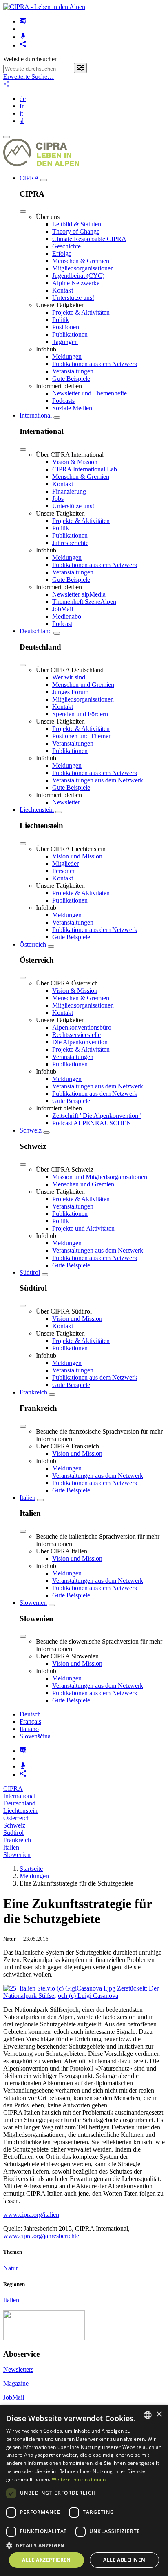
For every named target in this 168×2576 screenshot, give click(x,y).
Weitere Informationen (79, 2479)
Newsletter (66, 802)
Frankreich (33, 1392)
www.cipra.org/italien (31, 2215)
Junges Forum (70, 692)
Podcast (62, 624)
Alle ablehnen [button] (124, 2560)
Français (30, 1721)
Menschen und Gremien (83, 685)
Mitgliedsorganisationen (83, 268)
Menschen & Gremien (81, 261)
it (21, 113)
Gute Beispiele (71, 379)
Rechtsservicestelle (76, 1035)
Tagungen (65, 342)
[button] (84, 2545)
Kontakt (63, 290)
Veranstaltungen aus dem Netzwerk (98, 780)
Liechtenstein (37, 810)
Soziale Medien (72, 408)
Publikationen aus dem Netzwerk (95, 364)
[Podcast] (23, 37)
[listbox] (148, 2415)
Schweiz (31, 1130)
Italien (28, 1498)
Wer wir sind (69, 677)
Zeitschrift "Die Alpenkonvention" (97, 1116)
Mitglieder (65, 864)
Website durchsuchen (31, 59)
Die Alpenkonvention (80, 1042)
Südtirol (30, 1272)
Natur (11, 2268)
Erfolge (62, 254)
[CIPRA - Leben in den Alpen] (44, 7)
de (23, 99)
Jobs (58, 499)
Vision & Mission (75, 462)
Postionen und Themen (82, 736)
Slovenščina (35, 1736)
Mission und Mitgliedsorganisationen (100, 1177)
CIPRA (29, 178)
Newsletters (18, 2369)
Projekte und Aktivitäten (83, 1228)
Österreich (33, 944)
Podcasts (63, 401)
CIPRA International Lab (85, 469)
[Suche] (80, 68)
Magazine (16, 2383)
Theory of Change (76, 231)
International (36, 415)
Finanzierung (69, 491)
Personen (64, 871)
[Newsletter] (23, 21)
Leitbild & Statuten (77, 224)
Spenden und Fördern (80, 714)
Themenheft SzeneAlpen (84, 602)
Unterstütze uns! (73, 298)
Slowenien (33, 1603)
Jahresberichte (70, 543)
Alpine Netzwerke (76, 283)
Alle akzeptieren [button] (46, 2560)
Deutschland (36, 631)
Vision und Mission (77, 856)
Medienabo (67, 616)
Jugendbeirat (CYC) (78, 276)
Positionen (66, 327)
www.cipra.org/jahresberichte (41, 2236)
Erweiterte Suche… (29, 77)
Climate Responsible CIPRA (89, 239)
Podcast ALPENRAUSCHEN (92, 1123)
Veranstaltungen (73, 371)
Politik (61, 320)
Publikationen (70, 334)
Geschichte (66, 246)
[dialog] (84, 2490)
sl (22, 121)
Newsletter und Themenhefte (90, 393)
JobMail (63, 609)
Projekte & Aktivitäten (81, 312)
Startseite (31, 1869)
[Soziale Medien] (23, 45)
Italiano (29, 1729)
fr (22, 106)
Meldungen (67, 356)
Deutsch (30, 1714)
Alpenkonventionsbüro (82, 1027)
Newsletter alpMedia (79, 594)
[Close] (23, 212)
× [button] (159, 2414)
